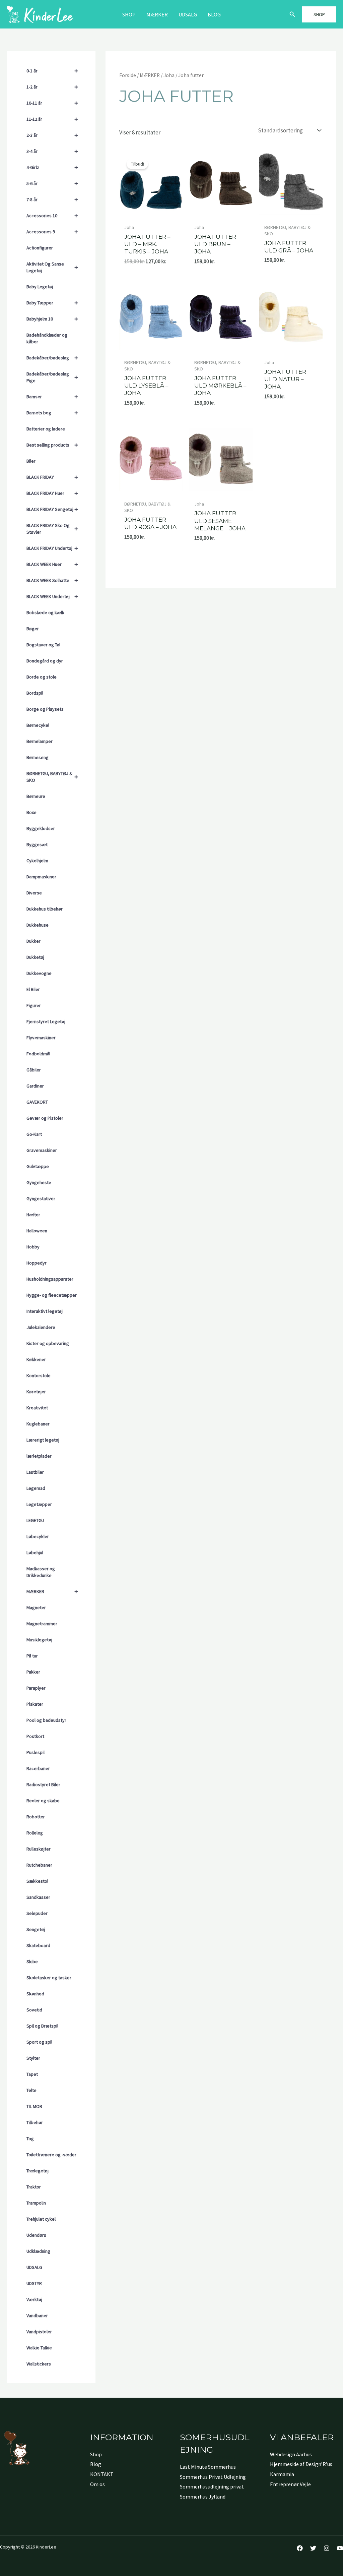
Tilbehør (35, 2122)
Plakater (35, 1704)
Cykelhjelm (37, 861)
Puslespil (36, 1752)
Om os (97, 2484)
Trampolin (36, 2203)
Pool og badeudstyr (46, 1720)
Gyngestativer (41, 1198)
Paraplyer (36, 1688)
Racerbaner (38, 1768)
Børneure (36, 796)
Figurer (34, 1005)
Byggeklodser (41, 828)
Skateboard (38, 1945)
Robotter (36, 1817)
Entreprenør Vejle (290, 2484)
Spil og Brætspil (42, 2026)
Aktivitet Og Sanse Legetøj (52, 267)
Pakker (33, 1672)
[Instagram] (327, 2548)
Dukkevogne (39, 973)
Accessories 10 (52, 215)
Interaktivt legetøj (45, 1311)
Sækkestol (37, 1881)
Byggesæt (37, 844)
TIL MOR (34, 2106)
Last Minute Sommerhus (208, 2467)
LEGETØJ (35, 1520)
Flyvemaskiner (41, 1038)
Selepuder (37, 1913)
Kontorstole (39, 1375)
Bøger (33, 629)
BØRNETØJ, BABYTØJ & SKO (52, 777)
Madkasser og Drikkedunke (41, 1572)
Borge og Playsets (45, 709)
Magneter (36, 1607)
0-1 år (52, 71)
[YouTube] (340, 2548)
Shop (129, 14)
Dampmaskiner (41, 877)
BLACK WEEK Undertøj (52, 596)
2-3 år (52, 135)
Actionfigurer (40, 248)
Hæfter (33, 1215)
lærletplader (39, 1456)
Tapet (32, 2074)
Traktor (34, 2187)
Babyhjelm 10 (52, 319)
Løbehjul (35, 1553)
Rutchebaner (39, 1865)
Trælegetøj (38, 2171)
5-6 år (52, 183)
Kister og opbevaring (48, 1343)
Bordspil (35, 693)
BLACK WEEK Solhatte (52, 580)
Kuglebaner (38, 1424)
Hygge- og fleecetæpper (52, 1295)
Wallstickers (39, 2364)
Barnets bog (52, 413)
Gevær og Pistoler (45, 1118)
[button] (292, 14)
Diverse (34, 893)
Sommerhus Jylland (203, 2497)
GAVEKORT (37, 1102)
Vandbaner (37, 2316)
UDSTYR (34, 2283)
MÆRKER (157, 14)
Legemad (36, 1488)
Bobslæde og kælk (45, 612)
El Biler (33, 989)
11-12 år (52, 119)
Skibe (32, 1962)
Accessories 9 (52, 231)
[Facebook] (300, 2548)
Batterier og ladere (46, 429)
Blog (214, 14)
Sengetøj (36, 1929)
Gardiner (35, 1086)
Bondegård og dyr (45, 661)
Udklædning (38, 2251)
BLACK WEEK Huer (52, 564)
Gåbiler (34, 1070)
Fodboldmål (38, 1054)
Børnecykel (38, 725)
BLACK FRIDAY (52, 477)
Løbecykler (38, 1536)
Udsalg (188, 14)
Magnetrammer (42, 1624)
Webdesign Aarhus (291, 2454)
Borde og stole (42, 677)
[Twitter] (313, 2548)
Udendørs (36, 2235)
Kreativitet (37, 1408)
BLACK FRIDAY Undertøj (52, 548)
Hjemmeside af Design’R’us (301, 2464)
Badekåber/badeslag (52, 358)
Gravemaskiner (42, 1150)
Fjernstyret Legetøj (46, 1021)
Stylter (33, 2058)
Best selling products (52, 445)
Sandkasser (38, 1897)
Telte (31, 2090)
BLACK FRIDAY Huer (52, 493)
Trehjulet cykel (41, 2219)
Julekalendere (41, 1327)
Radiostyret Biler (43, 1784)
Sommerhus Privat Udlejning (213, 2477)
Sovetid (34, 2010)
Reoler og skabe (43, 1801)
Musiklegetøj (39, 1640)
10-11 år (52, 103)
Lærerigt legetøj (43, 1440)
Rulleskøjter (39, 1849)
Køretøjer (36, 1392)
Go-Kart (34, 1134)
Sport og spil (39, 2042)
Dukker (33, 941)
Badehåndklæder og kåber (47, 338)
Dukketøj (35, 957)
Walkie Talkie (39, 2348)
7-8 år (52, 199)
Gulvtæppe (38, 1166)
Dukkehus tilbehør (45, 909)
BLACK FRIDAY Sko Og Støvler (52, 529)
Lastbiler (35, 1472)
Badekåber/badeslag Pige (52, 377)
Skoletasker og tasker (49, 1978)
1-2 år (52, 87)
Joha (169, 75)
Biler (31, 461)
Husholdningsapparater (50, 1279)
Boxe (31, 812)
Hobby (33, 1247)
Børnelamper (40, 741)
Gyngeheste (39, 1182)
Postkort (35, 1736)
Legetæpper (39, 1504)
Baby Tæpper (52, 303)
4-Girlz (52, 167)
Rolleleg (35, 1833)
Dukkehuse (38, 925)
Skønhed (35, 1994)
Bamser (52, 396)
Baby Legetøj (40, 287)
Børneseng (38, 757)
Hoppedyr (37, 1263)
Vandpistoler (39, 2332)
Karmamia (282, 2474)
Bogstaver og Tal (43, 645)
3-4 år (52, 151)
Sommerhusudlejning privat (212, 2486)
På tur (32, 1656)
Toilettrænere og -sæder (51, 2155)
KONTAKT (102, 2474)
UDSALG (34, 2267)
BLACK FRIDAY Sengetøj (52, 509)
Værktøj (34, 2299)
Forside (128, 75)
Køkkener (36, 1359)
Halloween (37, 1231)
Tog (30, 2139)
